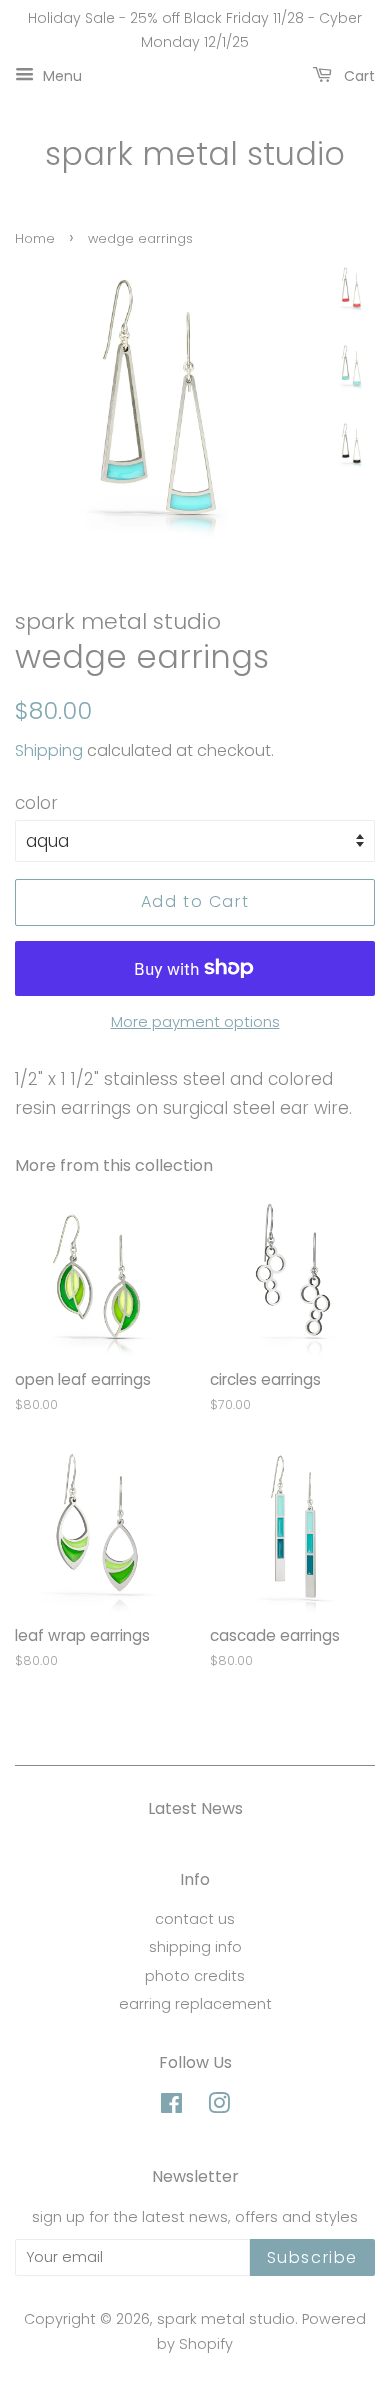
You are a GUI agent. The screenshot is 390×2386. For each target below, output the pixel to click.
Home (35, 238)
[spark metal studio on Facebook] (171, 2107)
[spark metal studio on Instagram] (219, 2107)
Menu (60, 75)
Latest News (195, 1808)
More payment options (195, 1021)
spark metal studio (195, 154)
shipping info (195, 1947)
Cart (357, 75)
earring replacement (195, 2004)
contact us (195, 1919)
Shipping (49, 750)
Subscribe (312, 2257)
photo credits (195, 1976)
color (36, 803)
